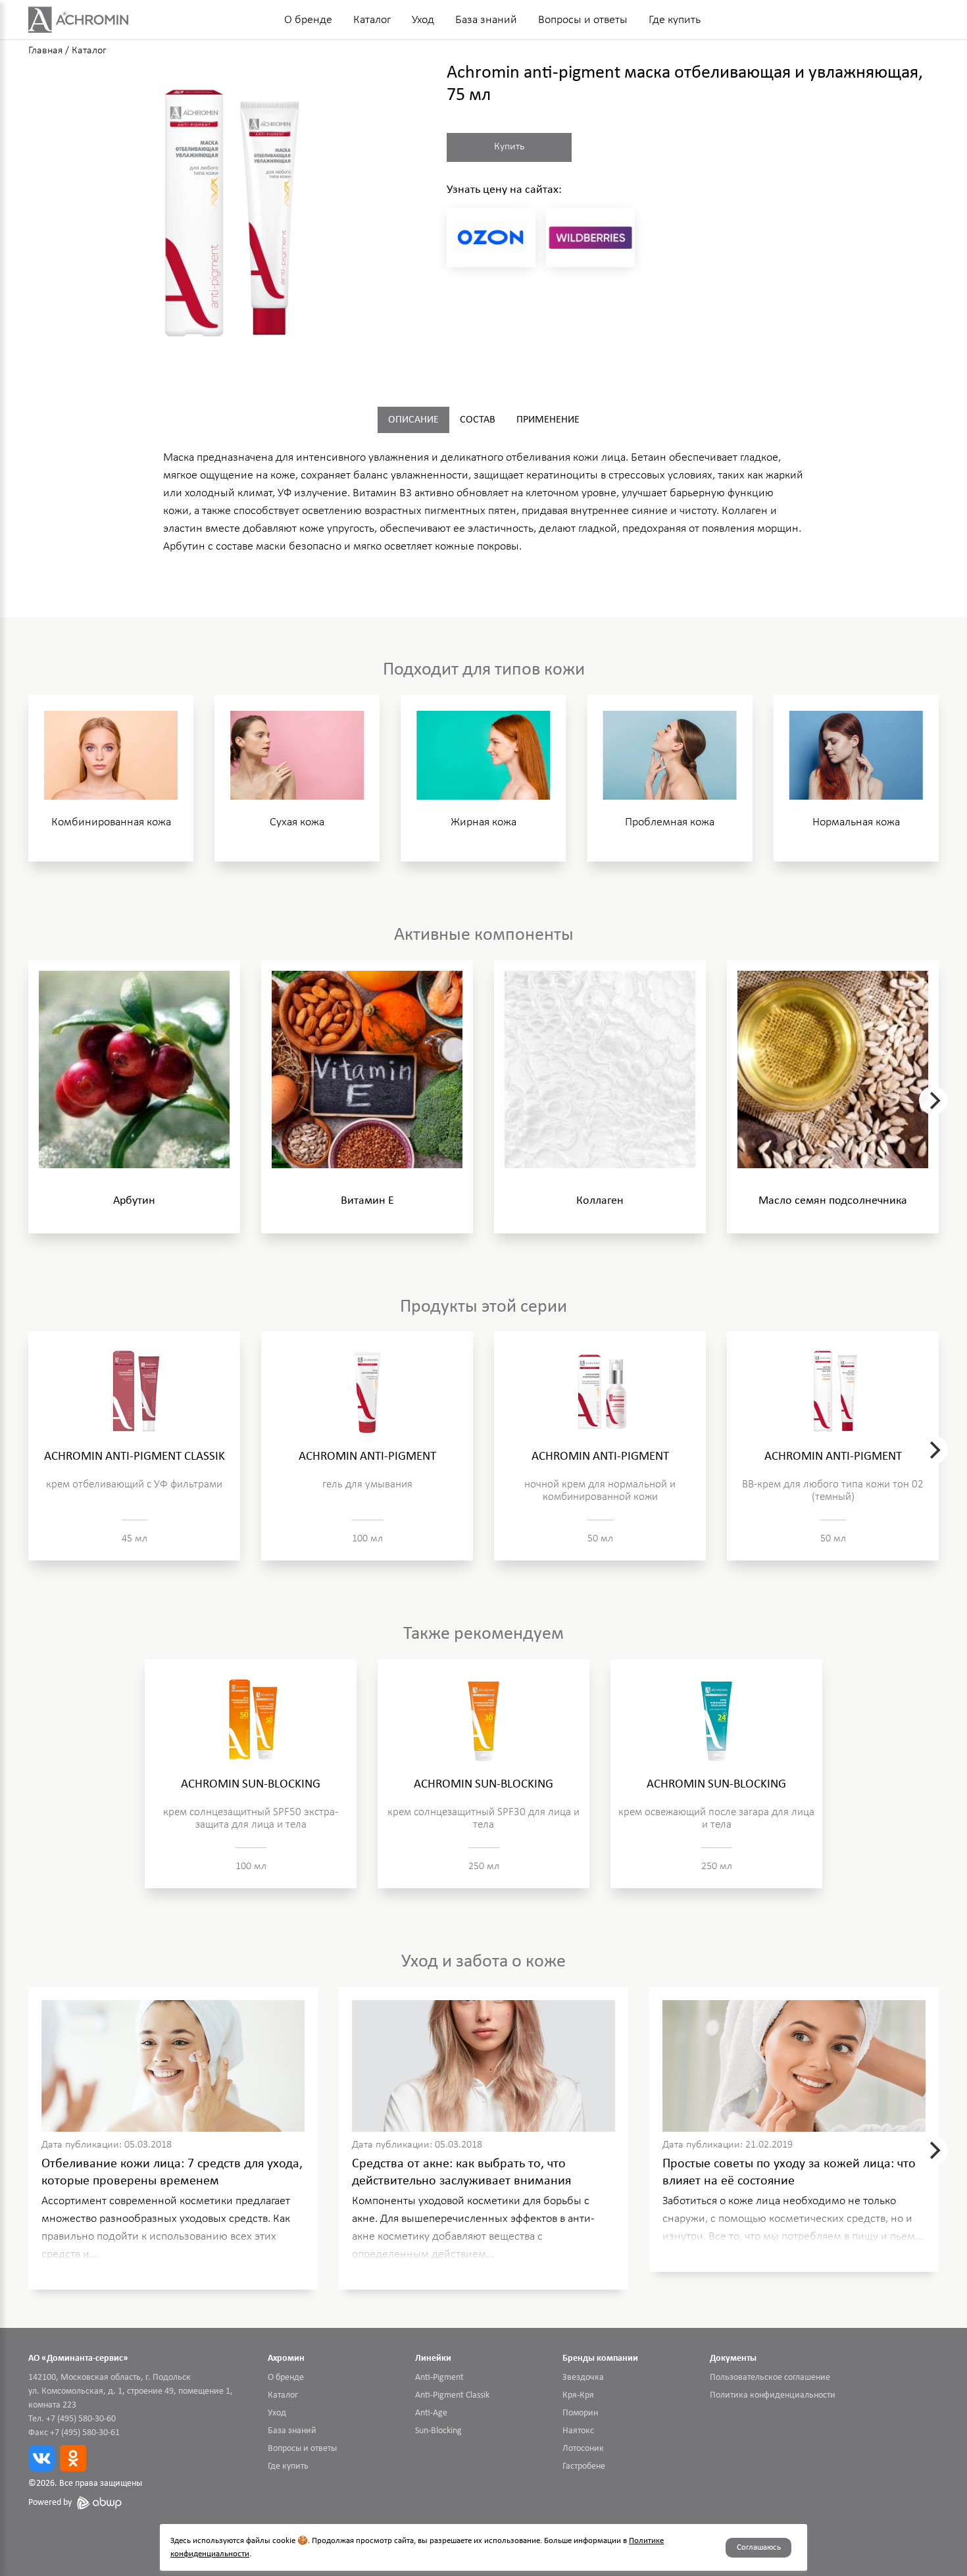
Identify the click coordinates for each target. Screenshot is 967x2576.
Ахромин (286, 2358)
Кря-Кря (578, 2395)
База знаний (486, 20)
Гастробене (584, 2466)
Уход (423, 20)
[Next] (933, 1100)
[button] (224, 214)
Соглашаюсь (759, 2547)
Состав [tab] (478, 420)
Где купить (675, 20)
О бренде (308, 20)
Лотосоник (583, 2449)
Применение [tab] (548, 420)
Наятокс (578, 2431)
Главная (45, 51)
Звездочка (583, 2378)
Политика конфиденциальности (773, 2395)
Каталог (372, 20)
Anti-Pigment (439, 2378)
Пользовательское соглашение (770, 2378)
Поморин (580, 2413)
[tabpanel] (484, 506)
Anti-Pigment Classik (452, 2395)
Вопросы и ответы (583, 20)
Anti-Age (431, 2413)
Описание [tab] (413, 420)
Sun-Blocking (438, 2431)
